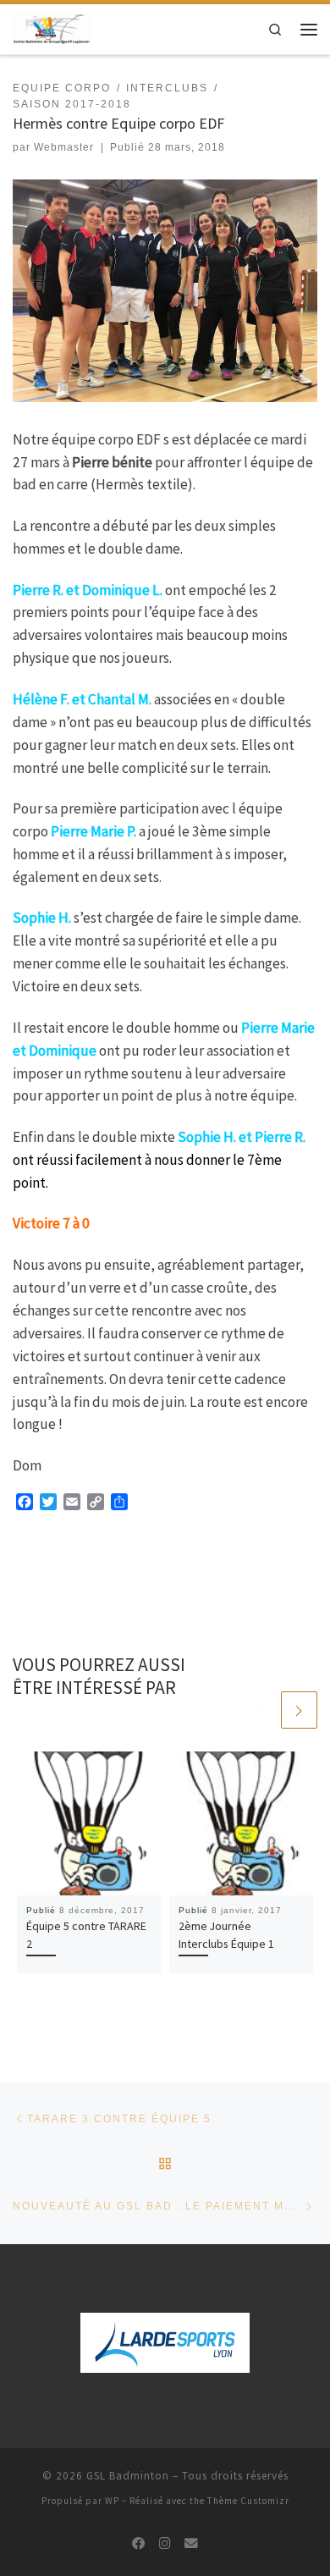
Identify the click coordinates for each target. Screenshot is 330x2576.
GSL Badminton (128, 2476)
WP (112, 2501)
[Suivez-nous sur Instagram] (165, 2544)
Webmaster (64, 147)
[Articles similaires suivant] (299, 1710)
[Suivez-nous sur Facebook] (139, 2544)
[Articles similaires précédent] (259, 1710)
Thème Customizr (248, 2501)
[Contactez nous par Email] (191, 2544)
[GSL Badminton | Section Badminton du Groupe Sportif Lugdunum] (52, 28)
